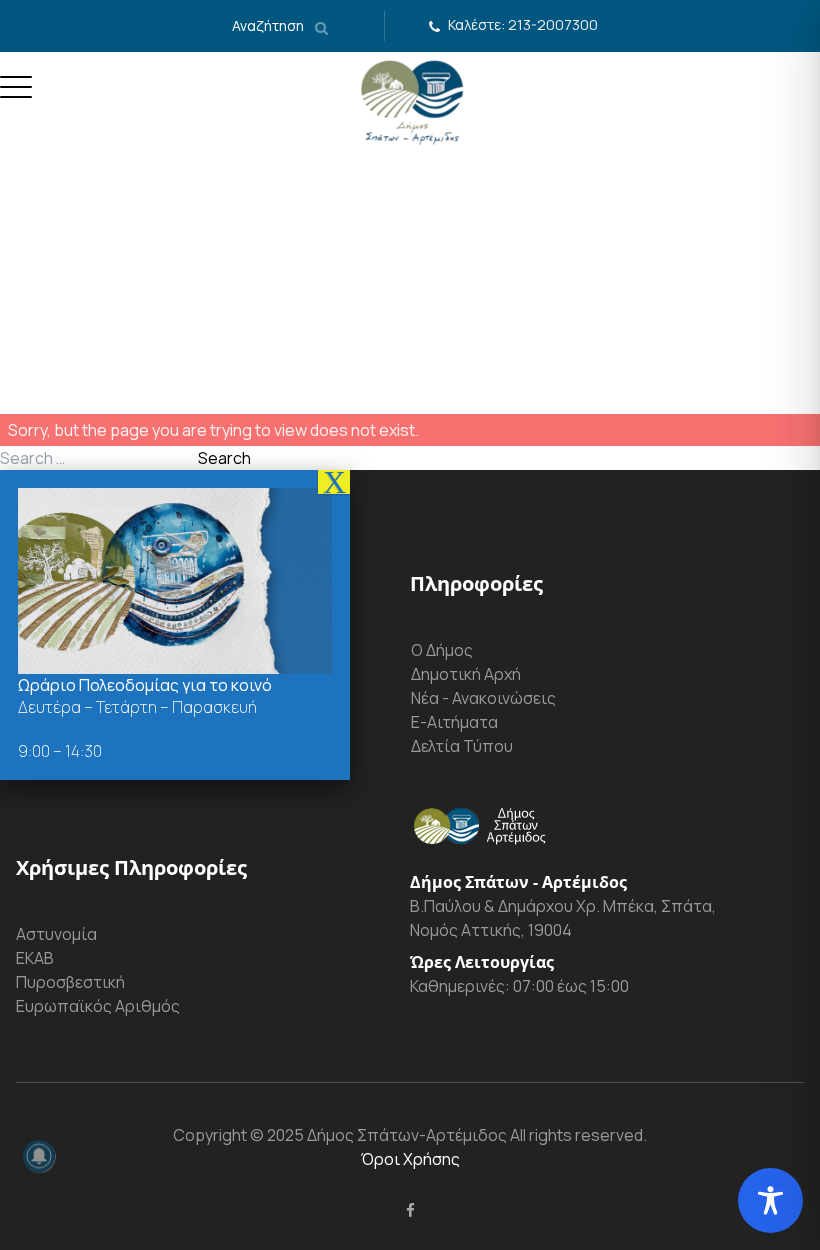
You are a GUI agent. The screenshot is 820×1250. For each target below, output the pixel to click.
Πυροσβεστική (70, 982)
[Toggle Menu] (16, 95)
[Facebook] (410, 1210)
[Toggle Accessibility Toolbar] (770, 1200)
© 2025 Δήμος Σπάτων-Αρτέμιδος (377, 1135)
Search (224, 458)
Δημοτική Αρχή (466, 674)
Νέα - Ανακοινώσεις (483, 698)
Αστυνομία (56, 934)
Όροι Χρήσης (410, 1159)
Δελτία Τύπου (462, 746)
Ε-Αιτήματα (454, 722)
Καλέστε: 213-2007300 (523, 24)
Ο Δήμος (442, 650)
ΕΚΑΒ (35, 958)
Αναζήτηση (269, 25)
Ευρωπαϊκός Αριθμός (98, 1006)
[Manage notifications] (39, 1156)
